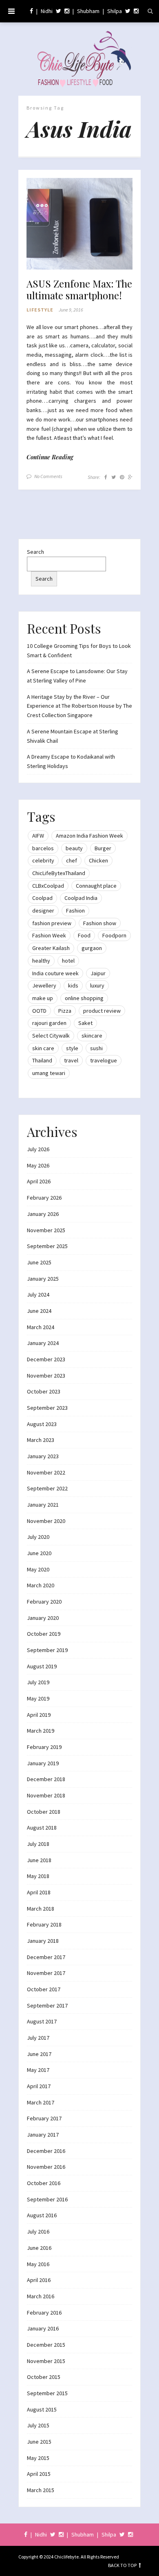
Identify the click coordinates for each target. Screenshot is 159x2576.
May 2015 (38, 2458)
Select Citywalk (51, 1036)
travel (71, 1060)
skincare (92, 1036)
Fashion (75, 911)
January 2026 (43, 1214)
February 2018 (44, 1924)
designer (43, 911)
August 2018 (42, 1828)
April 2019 (39, 1715)
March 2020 (41, 1585)
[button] (79, 224)
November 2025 (46, 1230)
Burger (103, 848)
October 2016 (44, 2183)
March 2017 (41, 2102)
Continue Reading (50, 457)
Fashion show (100, 923)
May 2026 (38, 1165)
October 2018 (44, 1812)
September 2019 (47, 1650)
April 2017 (39, 2086)
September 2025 (47, 1246)
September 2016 (47, 2199)
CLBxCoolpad (48, 886)
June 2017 (39, 2054)
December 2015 (46, 2345)
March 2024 (41, 1327)
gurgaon (92, 948)
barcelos (43, 848)
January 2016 (43, 2328)
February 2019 (44, 1747)
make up (43, 998)
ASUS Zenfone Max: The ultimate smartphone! (79, 290)
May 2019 (38, 1698)
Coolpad (42, 898)
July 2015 (38, 2425)
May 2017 (38, 2070)
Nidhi (47, 11)
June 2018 (39, 1860)
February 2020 (44, 1602)
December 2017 (46, 1957)
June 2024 (39, 1311)
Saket (85, 1023)
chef (72, 860)
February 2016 (44, 2313)
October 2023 (44, 1391)
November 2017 (46, 1973)
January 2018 (43, 1941)
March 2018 (41, 1909)
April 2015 (39, 2474)
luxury (97, 985)
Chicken (98, 860)
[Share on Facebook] (106, 477)
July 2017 (38, 2038)
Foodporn (114, 935)
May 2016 (38, 2264)
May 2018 (38, 1876)
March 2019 (41, 1731)
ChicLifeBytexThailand (59, 873)
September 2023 (47, 1408)
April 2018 (39, 1892)
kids (73, 985)
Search (35, 552)
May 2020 (38, 1569)
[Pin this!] (122, 477)
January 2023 (43, 1456)
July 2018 (38, 1844)
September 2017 (47, 2006)
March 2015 (41, 2490)
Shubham (88, 11)
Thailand (42, 1060)
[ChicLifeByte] (79, 57)
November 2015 (46, 2361)
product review (102, 1011)
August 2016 (42, 2215)
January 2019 (43, 1763)
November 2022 (46, 1472)
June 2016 (39, 2248)
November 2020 (46, 1521)
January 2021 (43, 1505)
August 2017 (42, 2021)
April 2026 (39, 1181)
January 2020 (43, 1618)
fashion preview (52, 923)
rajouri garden (49, 1023)
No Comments (48, 476)
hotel (68, 961)
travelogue (104, 1060)
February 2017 (44, 2118)
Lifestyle (40, 310)
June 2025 (39, 1262)
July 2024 (38, 1295)
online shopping (84, 998)
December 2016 (46, 2151)
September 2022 (47, 1488)
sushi (96, 1048)
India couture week (55, 973)
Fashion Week (49, 935)
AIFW (38, 836)
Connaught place (96, 886)
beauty (74, 848)
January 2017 (43, 2135)
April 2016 (39, 2280)
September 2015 (47, 2393)
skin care (43, 1048)
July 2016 (38, 2232)
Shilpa (115, 11)
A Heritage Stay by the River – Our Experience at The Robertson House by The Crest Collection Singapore (79, 706)
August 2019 (42, 1666)
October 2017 (44, 1989)
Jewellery (44, 985)
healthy (41, 961)
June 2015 (39, 2442)
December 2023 (46, 1359)
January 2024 (43, 1343)
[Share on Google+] (130, 477)
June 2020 (39, 1553)
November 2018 (46, 1795)
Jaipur (98, 973)
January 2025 (43, 1279)
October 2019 (44, 1634)
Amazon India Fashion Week (89, 836)
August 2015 (42, 2409)
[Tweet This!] (114, 477)
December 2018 (46, 1779)
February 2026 (44, 1198)
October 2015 (44, 2377)
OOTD (39, 1011)
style (72, 1048)
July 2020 (38, 1537)
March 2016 (41, 2296)
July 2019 (38, 1682)
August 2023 (42, 1424)
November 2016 (46, 2167)
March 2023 (41, 1440)
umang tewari (49, 1073)
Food (84, 935)
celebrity (43, 860)
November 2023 (46, 1376)
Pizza (65, 1011)
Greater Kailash (51, 948)
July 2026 (38, 1149)
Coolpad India (81, 898)
